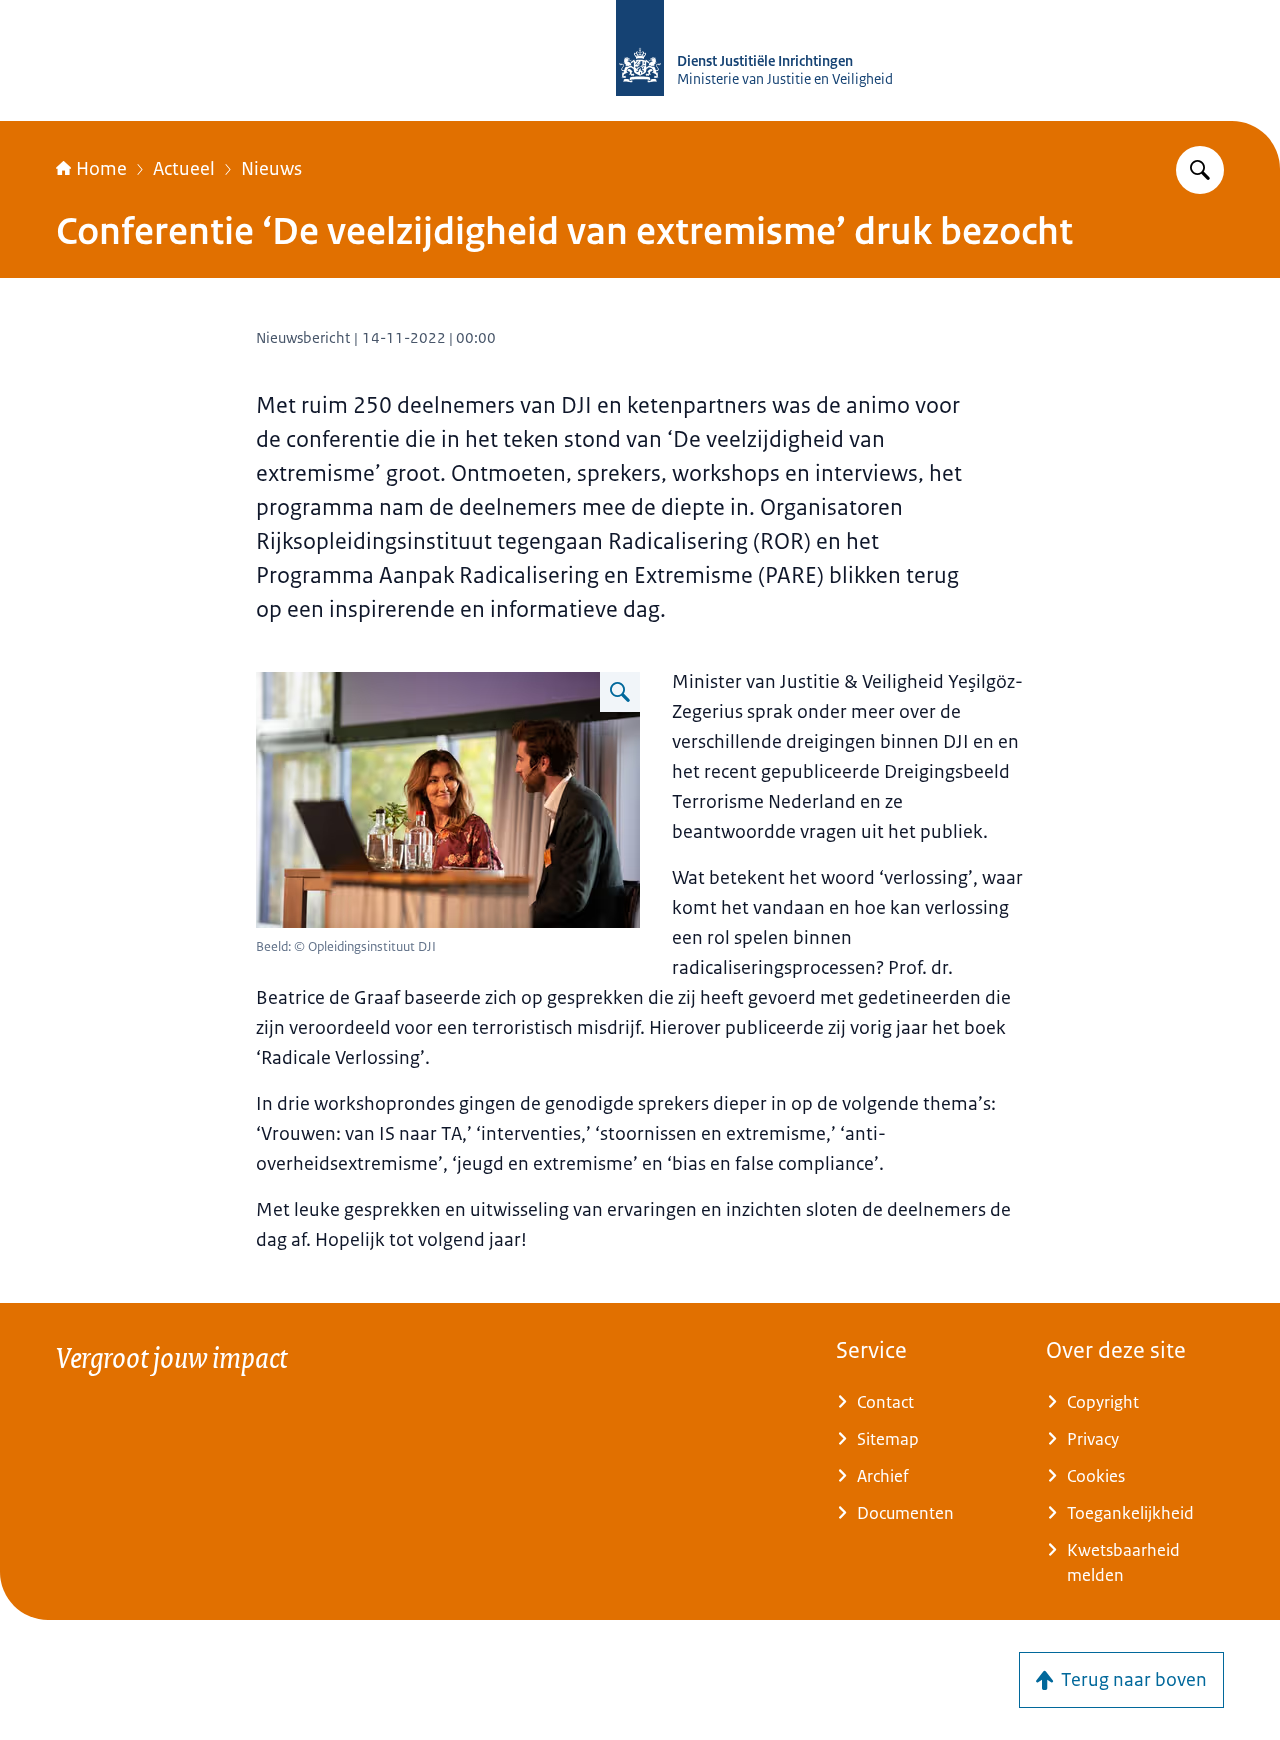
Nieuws (271, 169)
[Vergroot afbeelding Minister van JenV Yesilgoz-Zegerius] (620, 692)
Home (101, 169)
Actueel (184, 169)
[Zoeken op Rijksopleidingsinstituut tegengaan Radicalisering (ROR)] (1200, 170)
